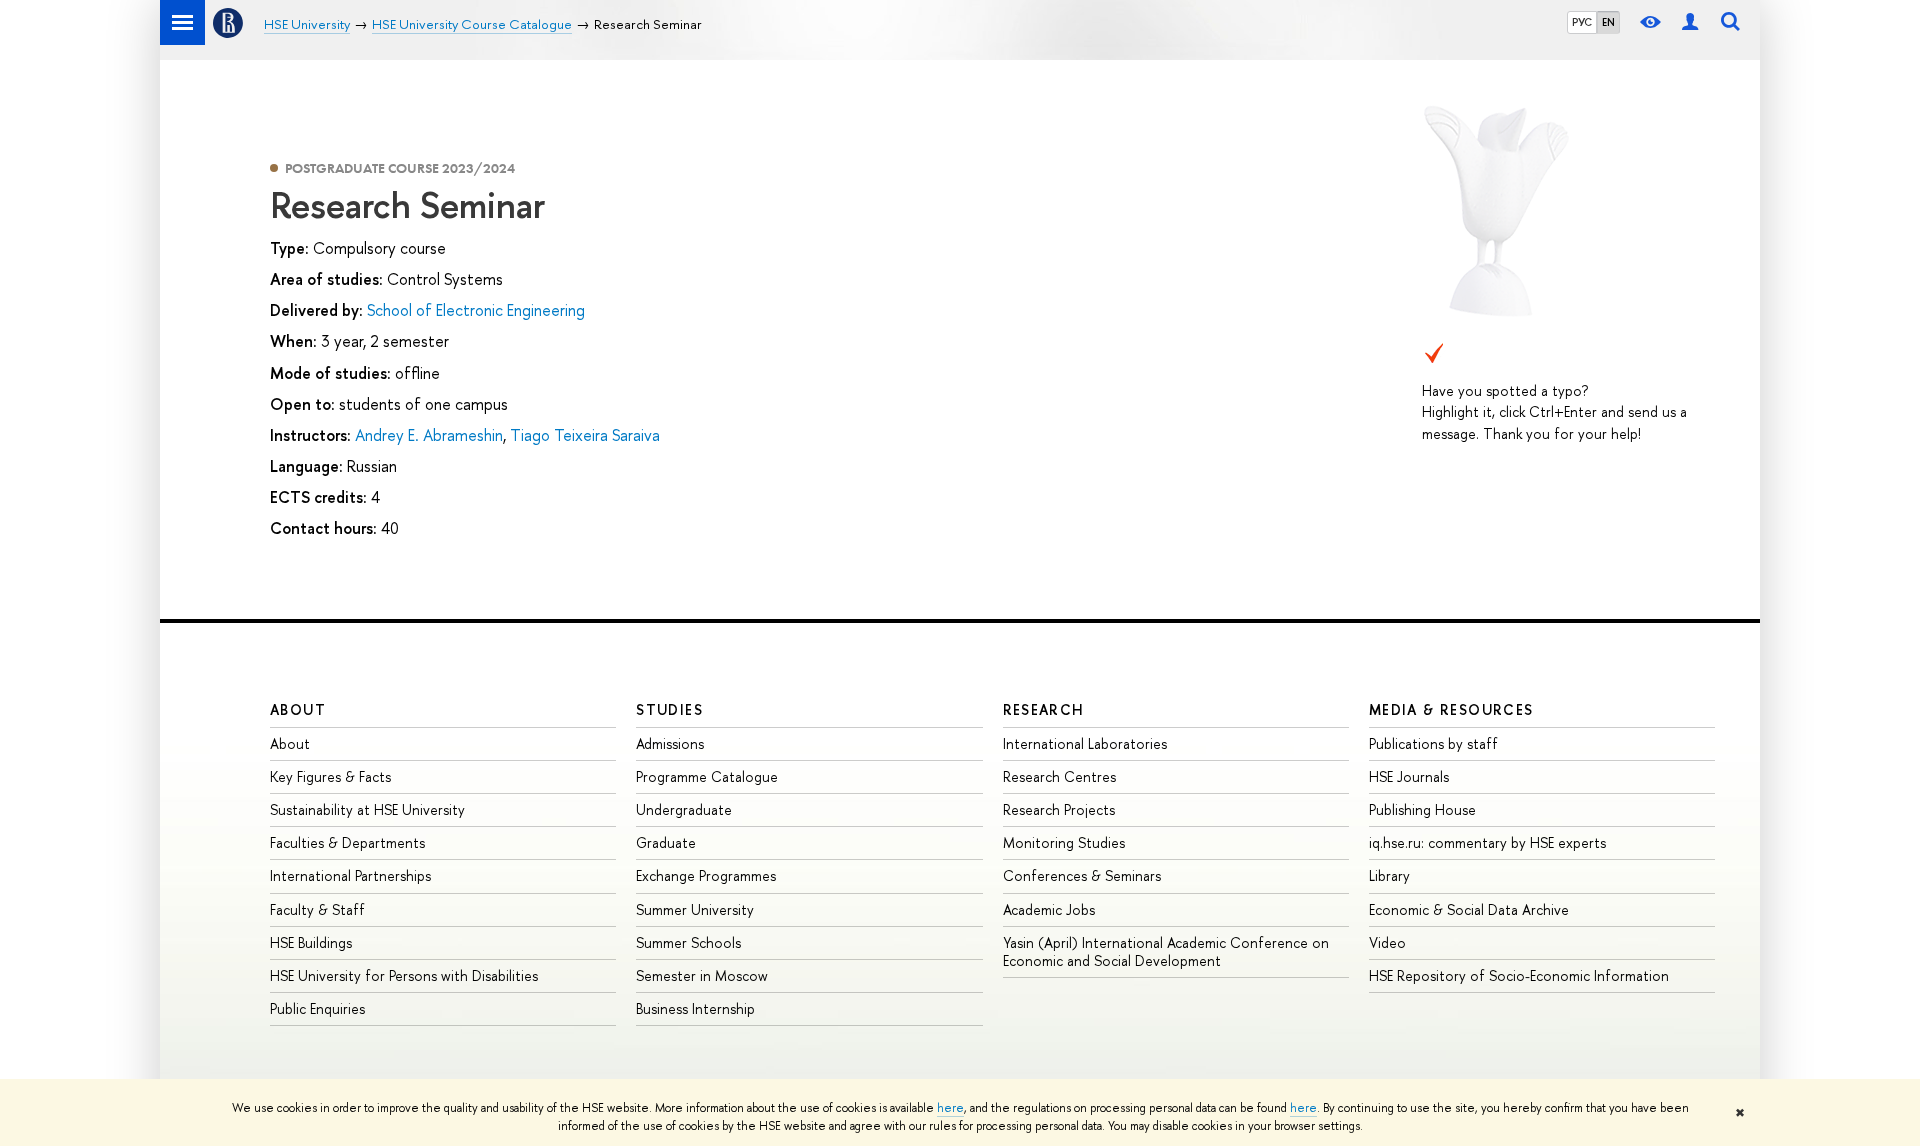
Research (1044, 709)
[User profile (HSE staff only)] (1690, 22)
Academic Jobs (1049, 909)
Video (1387, 942)
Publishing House (1422, 809)
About (298, 709)
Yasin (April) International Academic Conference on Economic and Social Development (1166, 951)
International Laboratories (1085, 743)
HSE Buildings (311, 942)
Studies (669, 709)
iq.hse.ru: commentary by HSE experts (1487, 842)
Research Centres (1059, 776)
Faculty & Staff (317, 909)
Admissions (670, 743)
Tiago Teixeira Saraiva (585, 435)
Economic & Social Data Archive (1469, 909)
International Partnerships (350, 875)
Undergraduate (684, 809)
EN (1608, 22)
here (950, 1108)
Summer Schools (688, 942)
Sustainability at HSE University (367, 809)
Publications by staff (1433, 743)
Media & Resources (1451, 709)
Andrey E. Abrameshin (429, 435)
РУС (1582, 22)
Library (1389, 875)
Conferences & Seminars (1082, 875)
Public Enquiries (317, 1008)
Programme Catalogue (707, 776)
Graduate (666, 842)
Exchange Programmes (706, 875)
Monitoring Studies (1064, 842)
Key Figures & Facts (330, 776)
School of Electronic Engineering (476, 310)
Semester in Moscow (702, 975)
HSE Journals (1409, 776)
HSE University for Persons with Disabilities (404, 975)
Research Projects (1059, 809)
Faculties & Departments (347, 842)
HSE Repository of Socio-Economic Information (1519, 975)
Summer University (695, 909)
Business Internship (695, 1008)
